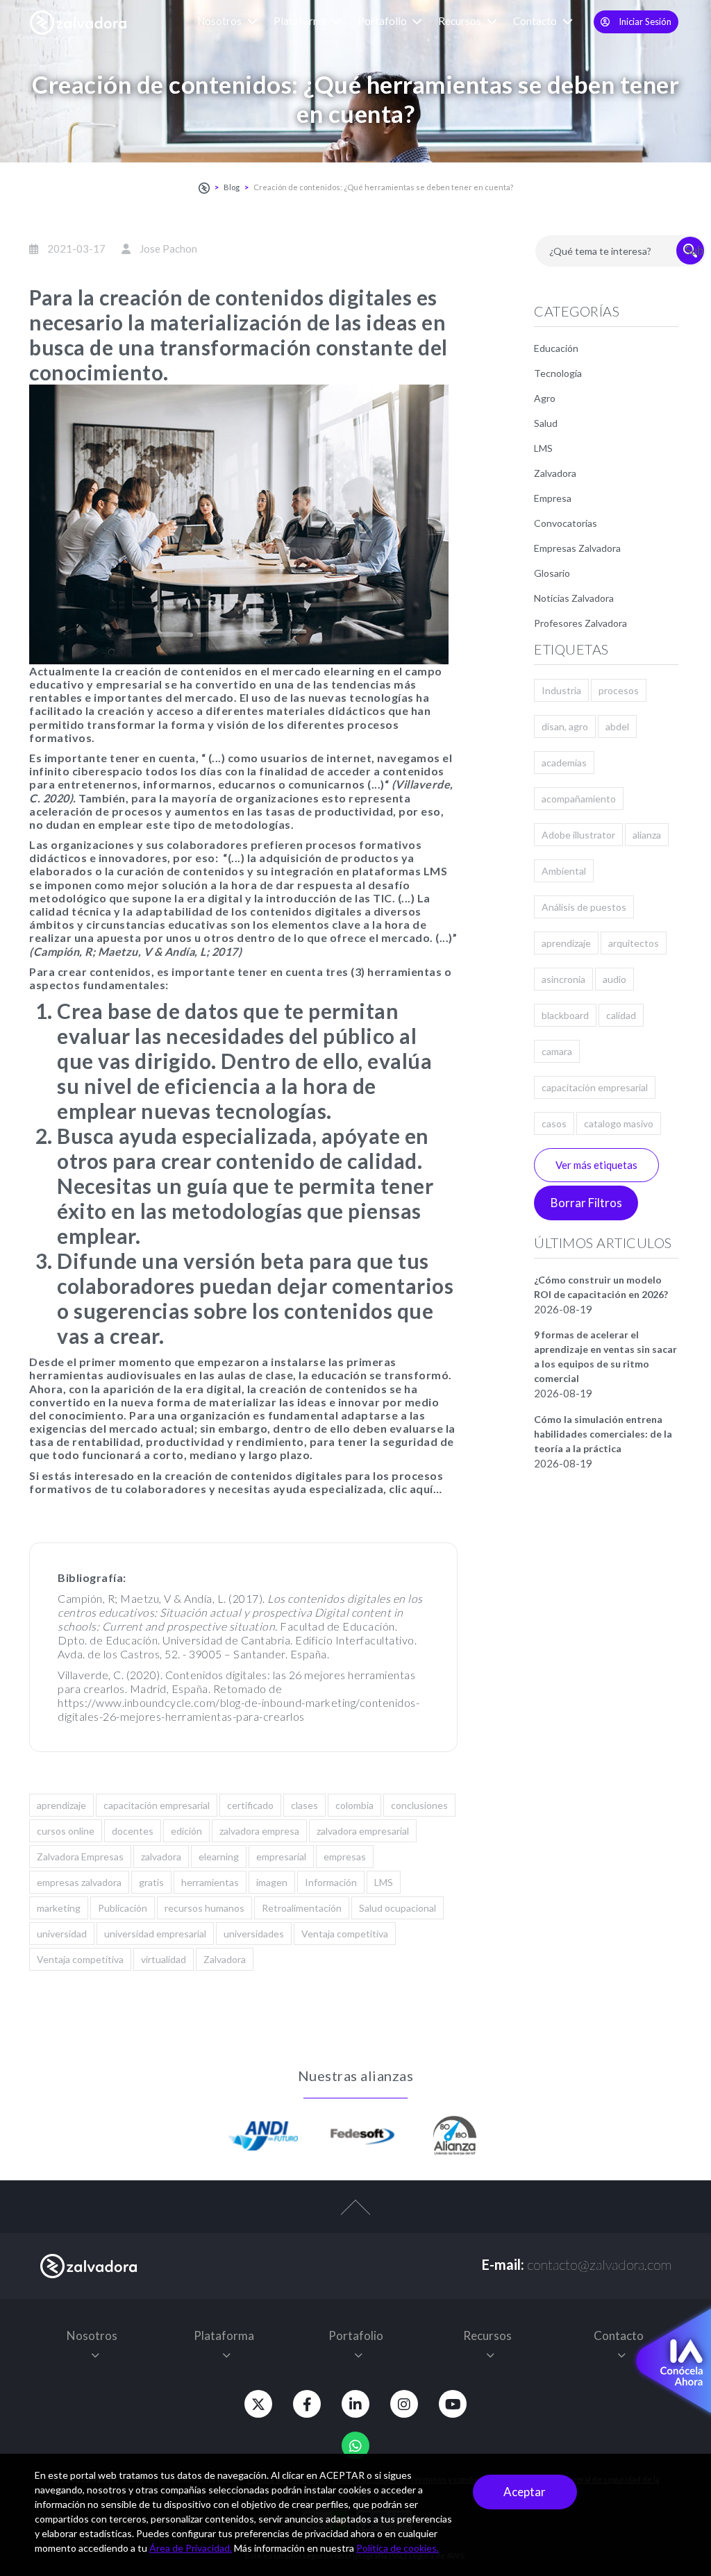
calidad (621, 1015)
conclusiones (419, 1805)
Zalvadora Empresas (80, 1857)
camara (557, 1051)
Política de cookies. (398, 2548)
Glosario (552, 573)
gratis (151, 1882)
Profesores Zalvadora (580, 623)
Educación (556, 348)
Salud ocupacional (398, 1908)
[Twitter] (258, 2404)
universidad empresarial (155, 1934)
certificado (250, 1805)
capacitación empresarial (157, 1805)
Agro (545, 398)
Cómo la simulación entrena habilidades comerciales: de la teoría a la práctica (603, 1434)
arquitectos (634, 943)
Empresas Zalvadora (577, 548)
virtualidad (164, 1959)
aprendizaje (61, 1805)
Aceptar (525, 2492)
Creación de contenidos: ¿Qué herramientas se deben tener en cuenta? (383, 187)
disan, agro (565, 726)
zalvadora (161, 1857)
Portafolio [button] (383, 21)
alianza (647, 835)
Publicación (123, 1908)
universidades (254, 1934)
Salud (546, 423)
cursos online (66, 1831)
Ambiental (564, 871)
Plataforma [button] (301, 21)
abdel (617, 726)
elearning (219, 1857)
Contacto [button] (536, 21)
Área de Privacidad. (191, 2548)
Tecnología (558, 373)
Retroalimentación (302, 1908)
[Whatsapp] (355, 2445)
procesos (619, 690)
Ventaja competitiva (345, 1934)
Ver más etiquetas (596, 1165)
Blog (232, 187)
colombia (354, 1805)
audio (614, 979)
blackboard (565, 1015)
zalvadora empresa (259, 1831)
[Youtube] (453, 2404)
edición (186, 1831)
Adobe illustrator (578, 835)
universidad (62, 1934)
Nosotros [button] (220, 21)
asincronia (563, 979)
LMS (384, 1882)
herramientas (210, 1882)
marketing (59, 1908)
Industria (561, 690)
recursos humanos (204, 1908)
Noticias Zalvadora (574, 598)
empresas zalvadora (79, 1882)
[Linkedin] (355, 2404)
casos (554, 1123)
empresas (345, 1857)
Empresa (553, 498)
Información (331, 1882)
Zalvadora (225, 1959)
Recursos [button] (461, 21)
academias (564, 763)
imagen (272, 1882)
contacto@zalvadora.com (599, 2264)
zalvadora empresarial (363, 1831)
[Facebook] (307, 2404)
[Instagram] (404, 2404)
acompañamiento (579, 799)
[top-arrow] (355, 2214)
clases (304, 1805)
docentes (133, 1831)
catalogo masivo (619, 1123)
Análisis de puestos (584, 907)
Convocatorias (566, 523)
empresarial (281, 1857)
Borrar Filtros (586, 1203)
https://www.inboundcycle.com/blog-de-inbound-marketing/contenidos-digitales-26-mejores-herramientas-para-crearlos (239, 1709)
